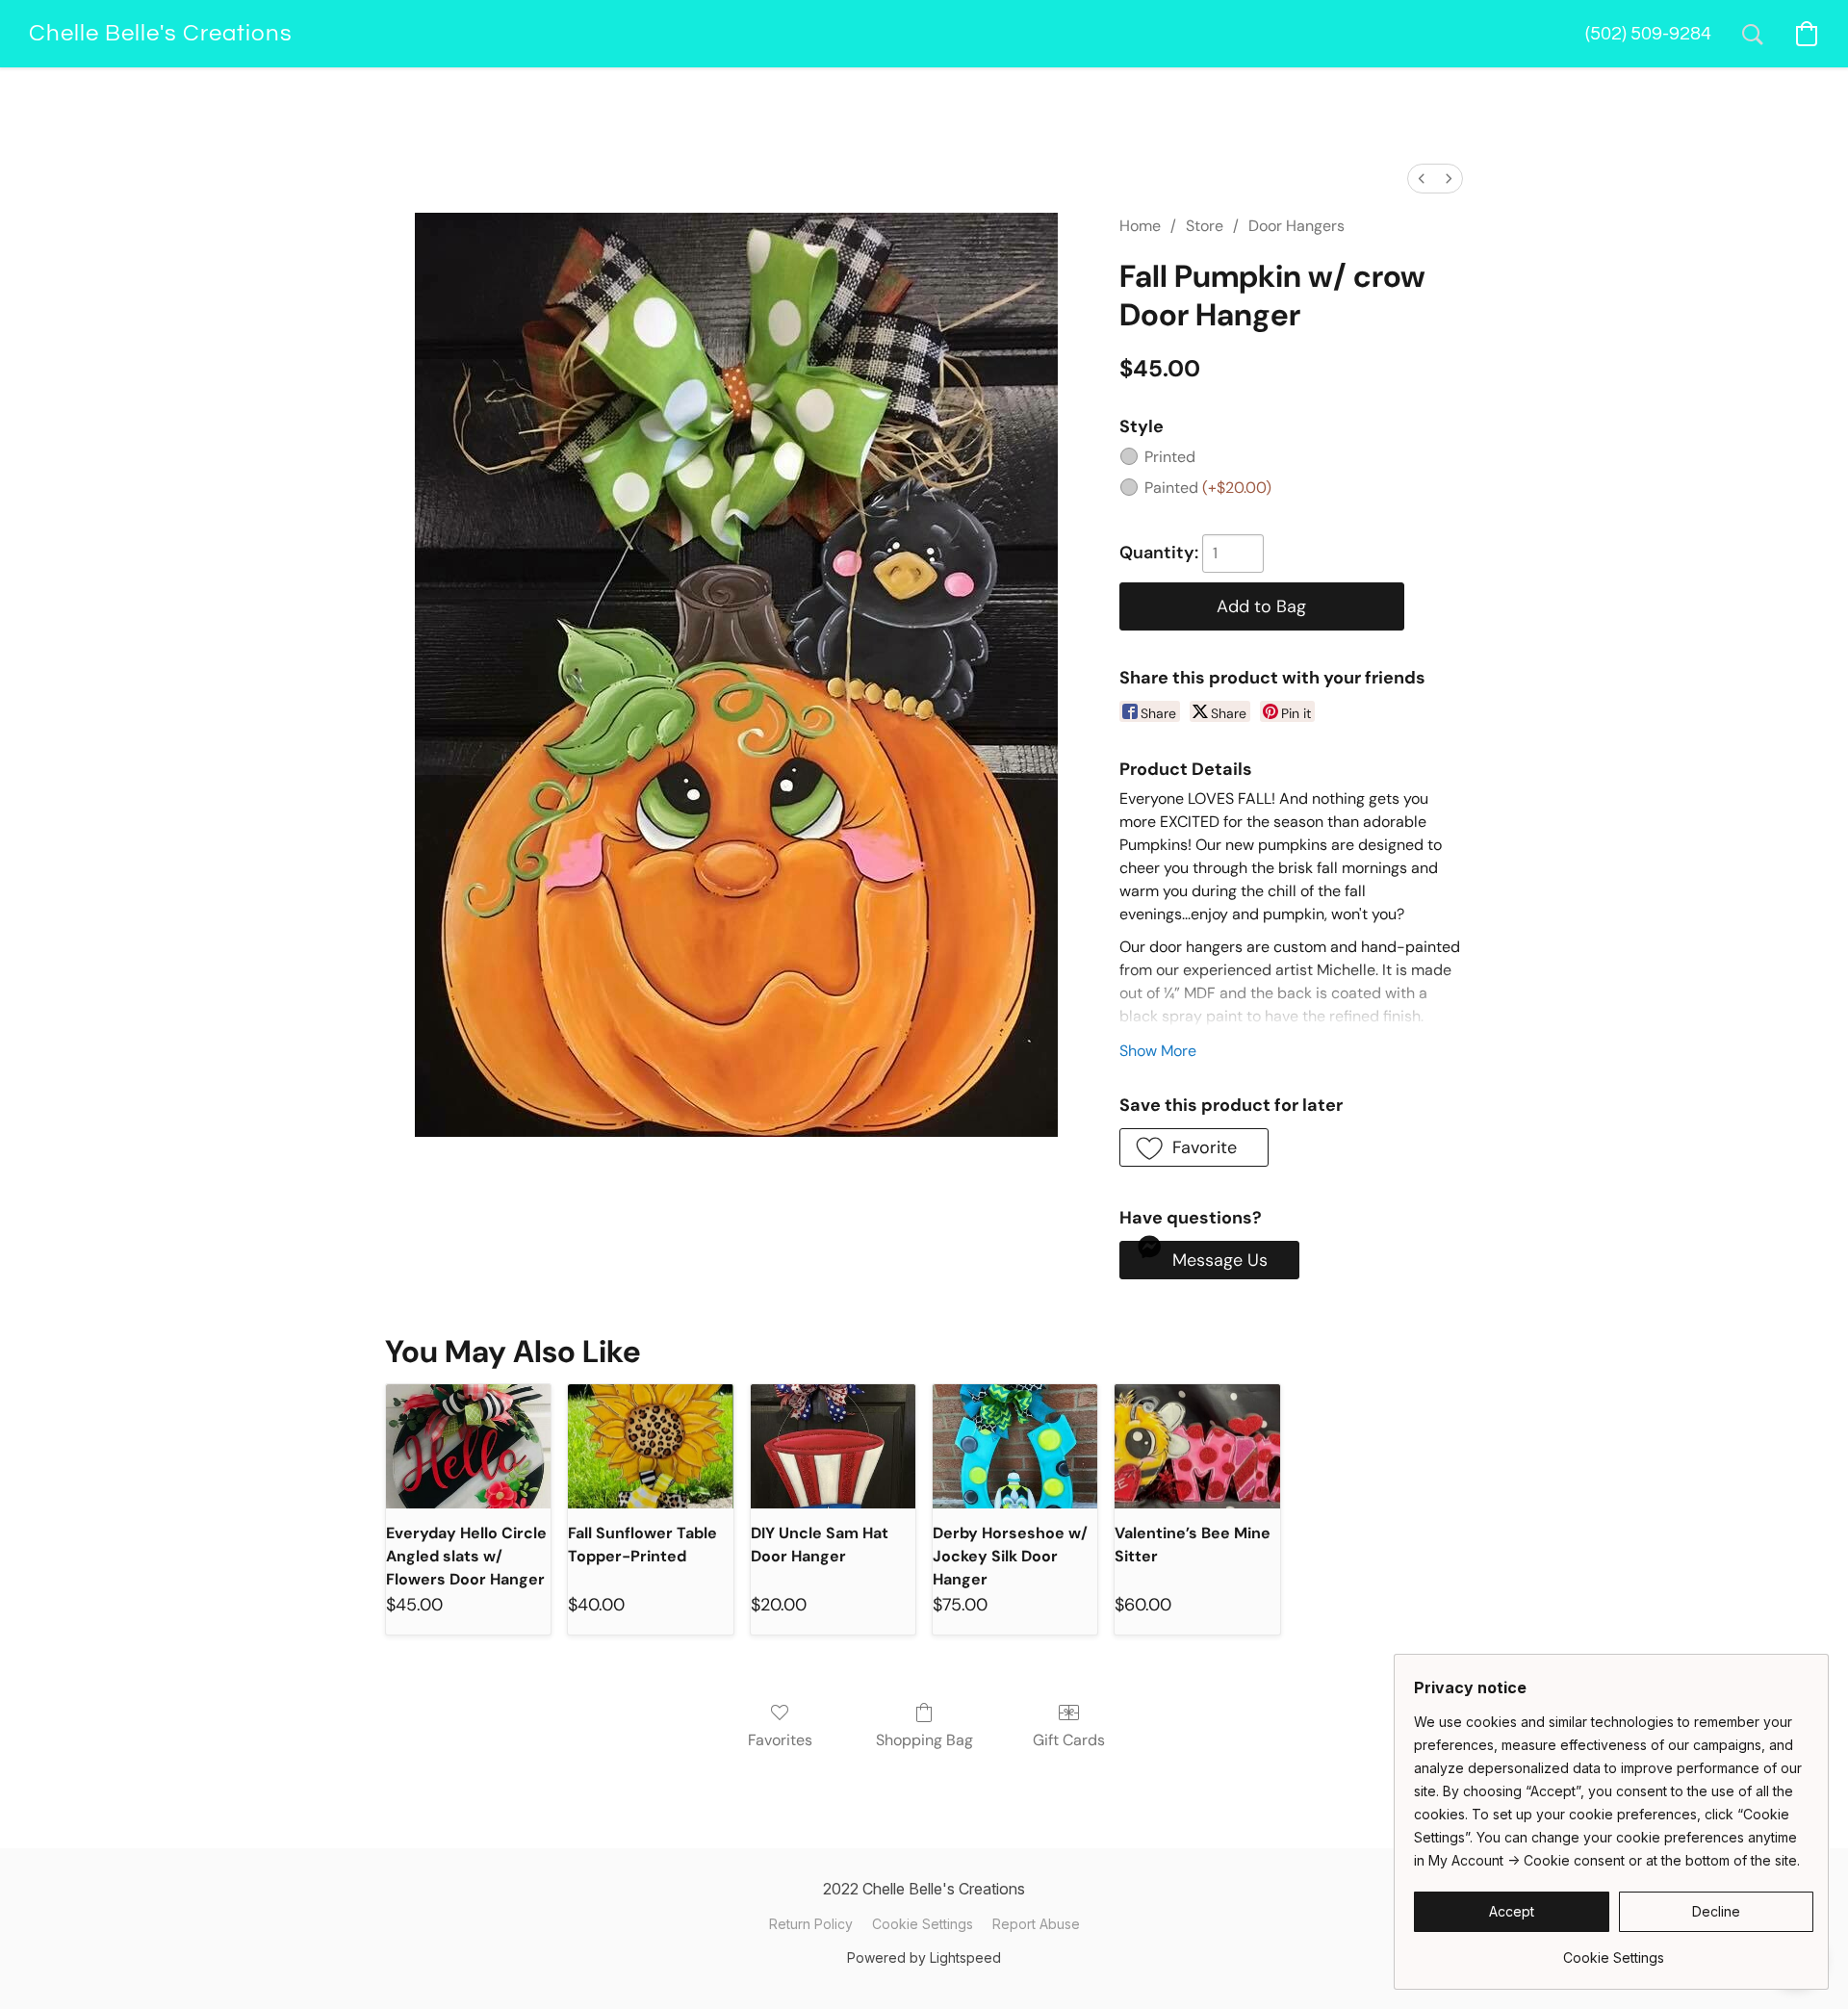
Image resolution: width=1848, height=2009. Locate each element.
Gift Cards (1069, 1740)
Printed (1170, 457)
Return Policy (811, 1924)
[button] (160, 34)
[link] (1614, 1951)
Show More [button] (1158, 1051)
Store (1205, 226)
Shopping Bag (924, 1740)
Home (1140, 226)
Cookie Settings (923, 1924)
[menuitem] (1422, 179)
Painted (1208, 488)
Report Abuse (1036, 1924)
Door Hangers (1296, 226)
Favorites (780, 1740)
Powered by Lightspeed (924, 1957)
